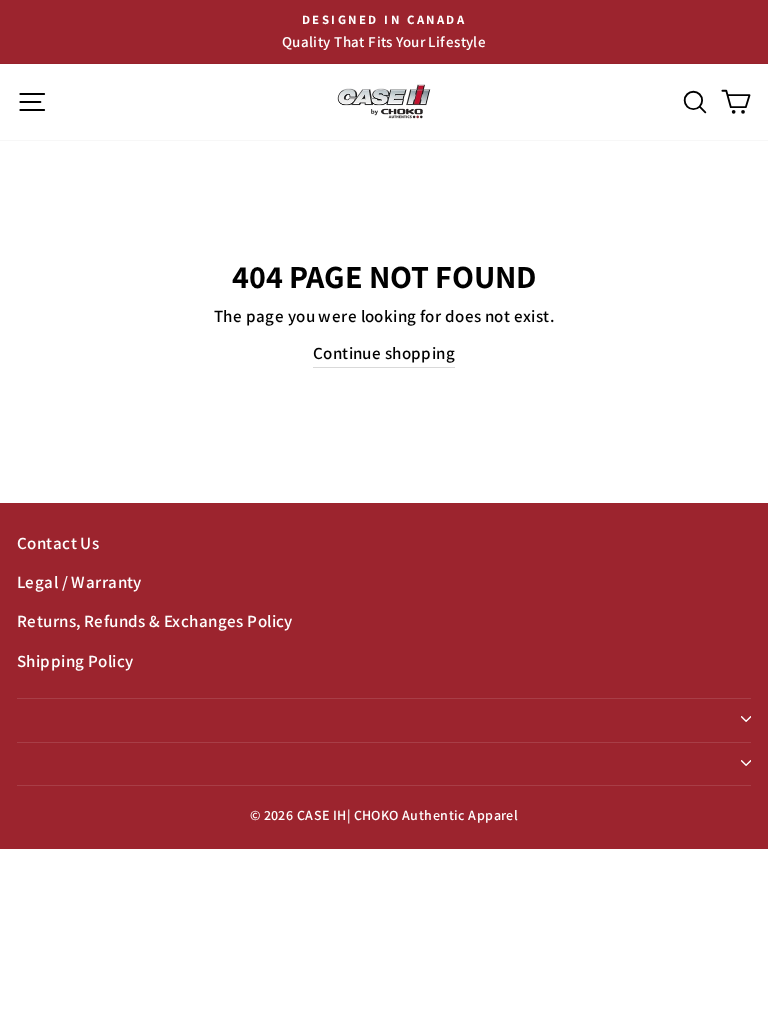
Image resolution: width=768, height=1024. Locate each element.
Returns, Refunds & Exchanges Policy (155, 621)
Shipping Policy (75, 661)
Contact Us (58, 543)
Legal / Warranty (79, 582)
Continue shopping (384, 353)
